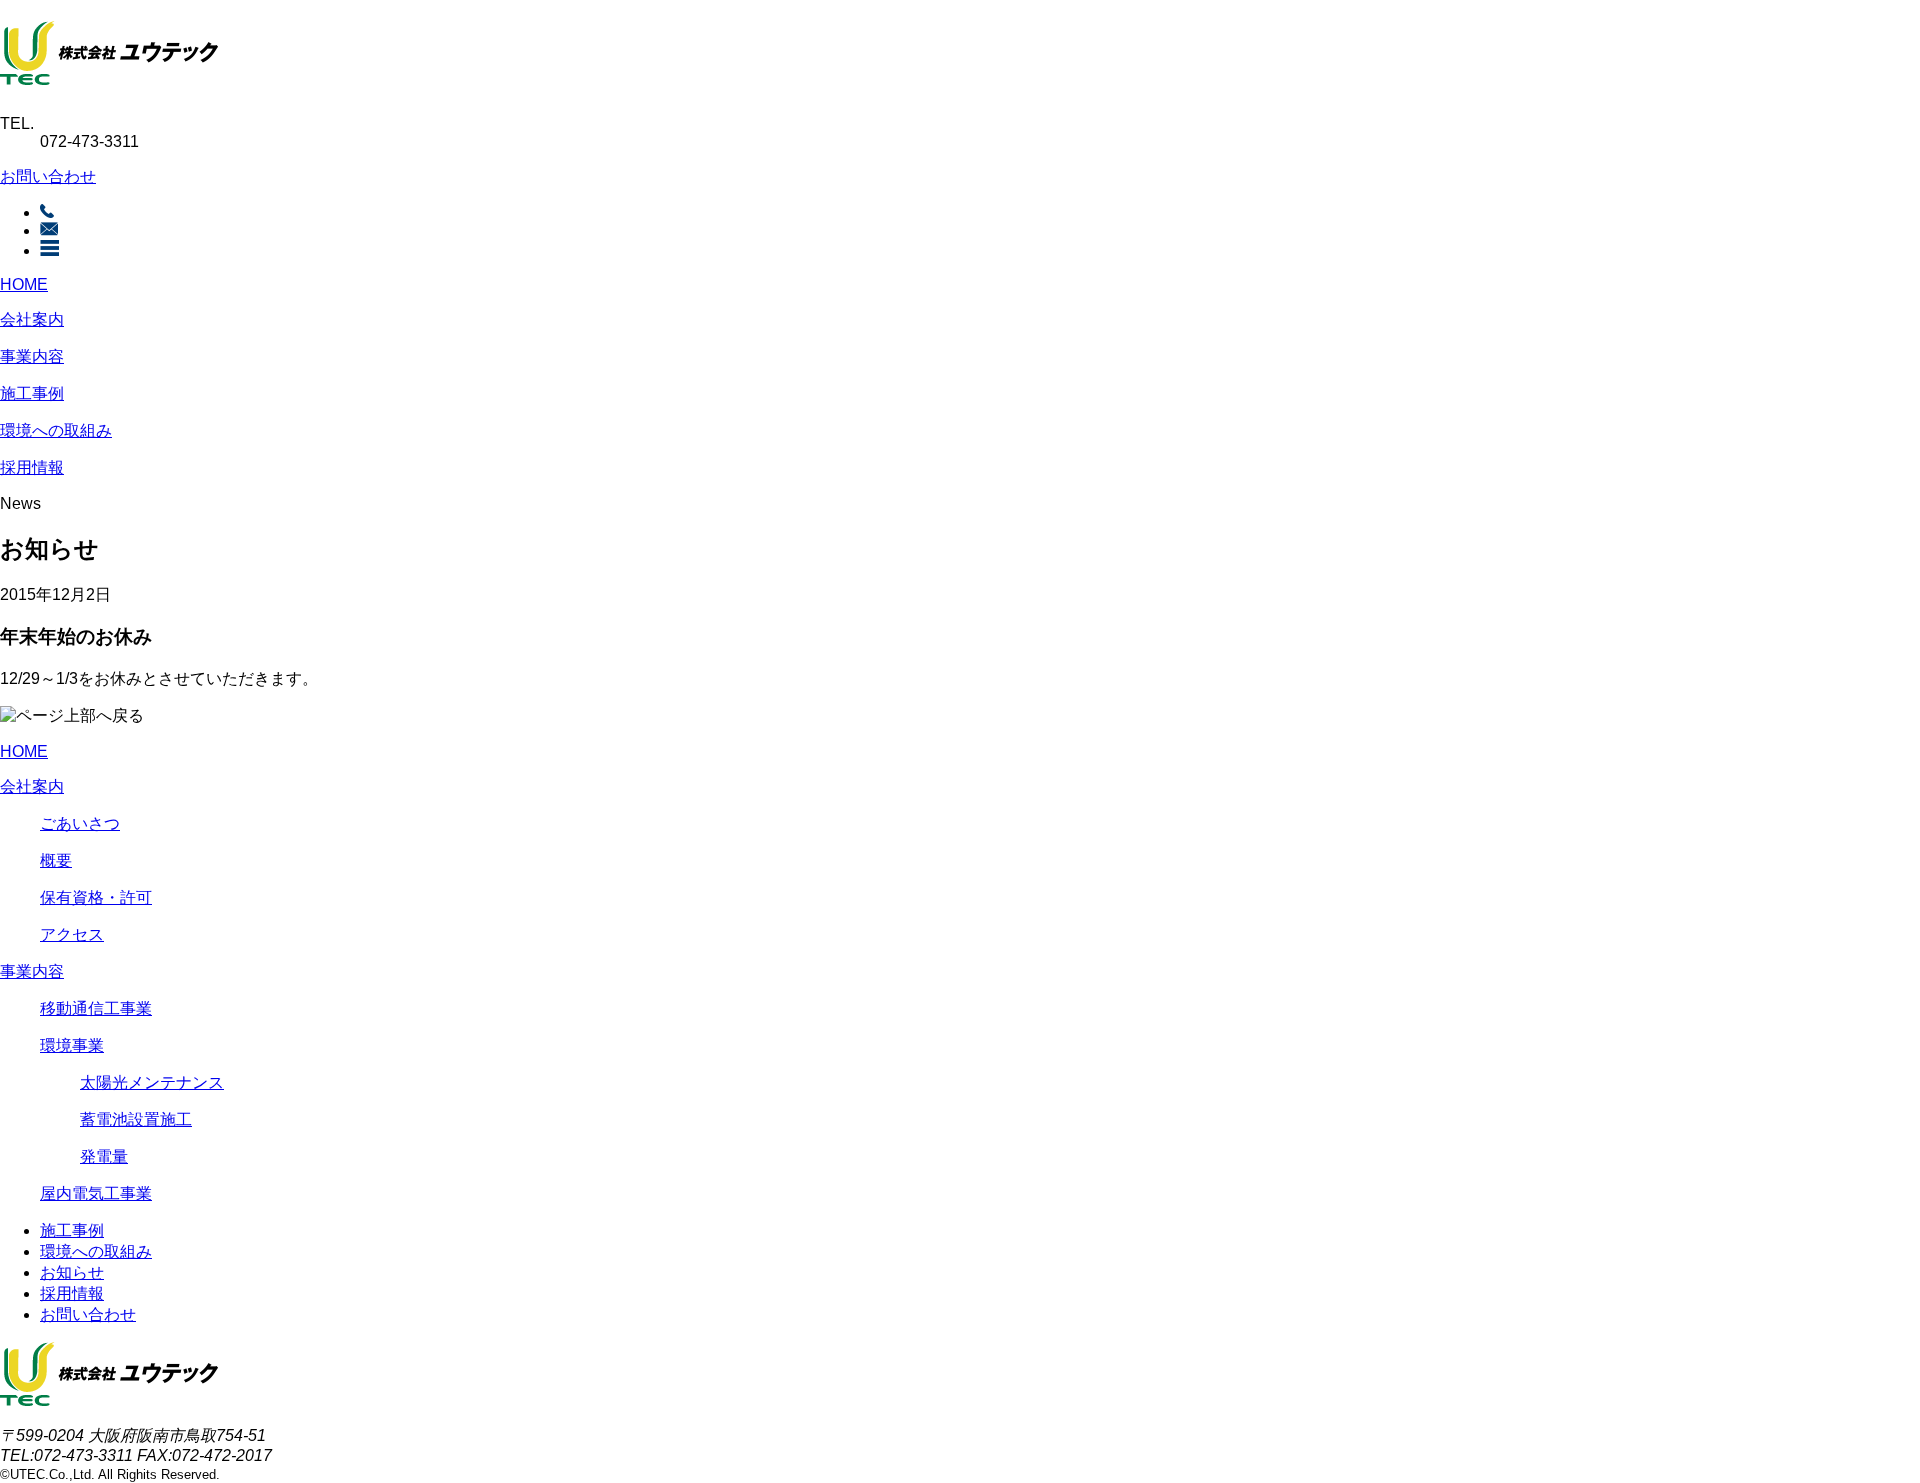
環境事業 (72, 1045)
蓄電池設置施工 (136, 1119)
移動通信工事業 (96, 1008)
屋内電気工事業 (96, 1193)
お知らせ (72, 1272)
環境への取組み (56, 430)
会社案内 (32, 319)
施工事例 (32, 393)
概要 (56, 860)
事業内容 (32, 356)
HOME (24, 284)
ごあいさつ (80, 823)
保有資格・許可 (96, 897)
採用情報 (32, 467)
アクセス (72, 934)
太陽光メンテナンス (152, 1082)
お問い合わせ (48, 176)
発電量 (104, 1156)
